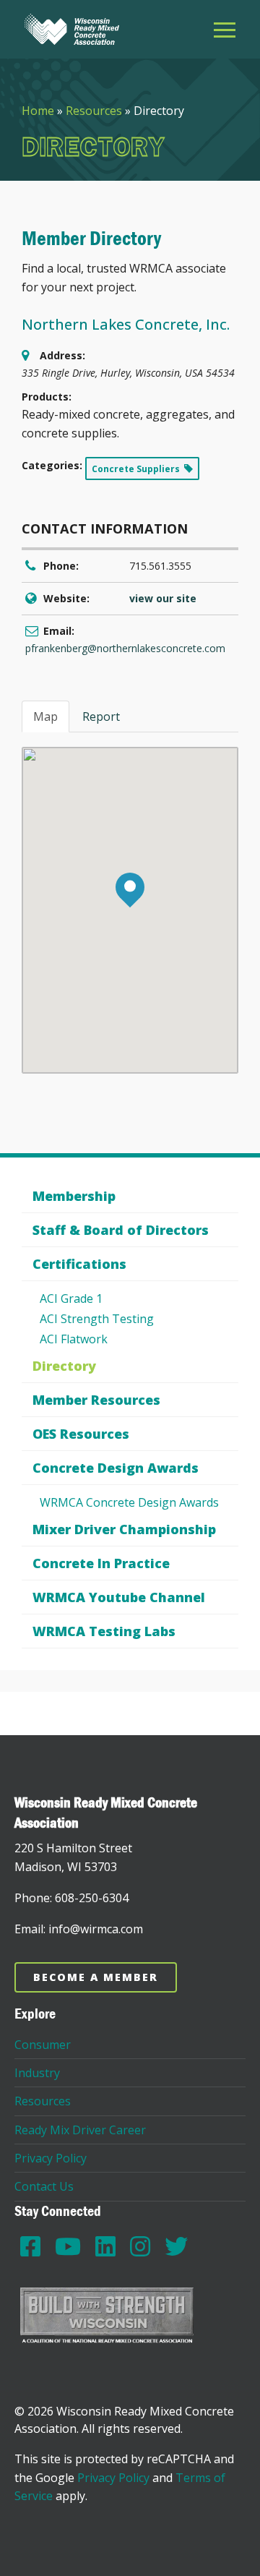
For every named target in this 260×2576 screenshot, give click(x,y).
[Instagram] (140, 2246)
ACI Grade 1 (71, 1298)
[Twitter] (176, 2246)
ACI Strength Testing (97, 1319)
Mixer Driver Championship (124, 1529)
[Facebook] (30, 2246)
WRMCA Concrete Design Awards (129, 1502)
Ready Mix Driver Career (80, 2130)
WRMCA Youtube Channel (119, 1597)
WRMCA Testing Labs (104, 1631)
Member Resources (96, 1400)
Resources (94, 111)
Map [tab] (45, 716)
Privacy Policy (51, 2158)
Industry (37, 2073)
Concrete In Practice (101, 1563)
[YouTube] (68, 2246)
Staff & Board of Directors (121, 1230)
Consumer (43, 2045)
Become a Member (96, 1977)
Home (38, 111)
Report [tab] (101, 716)
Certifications (79, 1264)
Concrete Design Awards (116, 1468)
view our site (163, 598)
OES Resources (81, 1434)
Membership (74, 1196)
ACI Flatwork (74, 1339)
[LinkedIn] (105, 2246)
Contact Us (44, 2186)
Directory (64, 1366)
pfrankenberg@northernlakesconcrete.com (125, 648)
